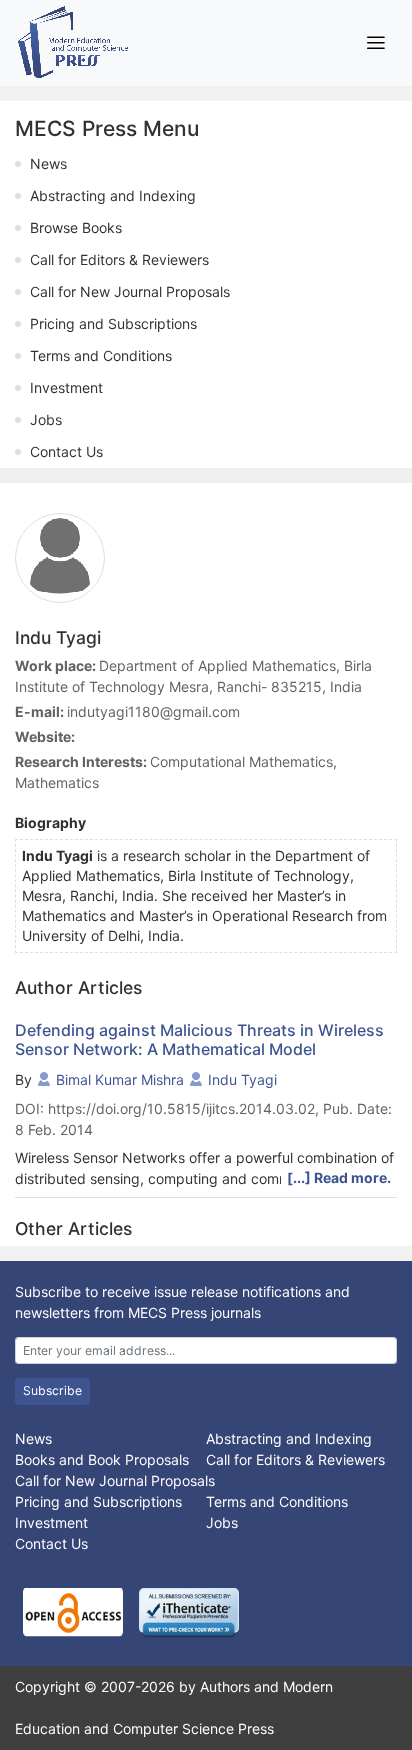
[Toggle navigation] (375, 42)
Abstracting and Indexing (113, 195)
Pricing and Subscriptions (113, 323)
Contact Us (66, 451)
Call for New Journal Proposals (130, 291)
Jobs (46, 419)
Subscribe (52, 1390)
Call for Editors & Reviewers (119, 259)
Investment (66, 387)
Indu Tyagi (242, 1079)
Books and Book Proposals (102, 1459)
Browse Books (76, 227)
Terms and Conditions (101, 355)
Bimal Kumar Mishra (120, 1079)
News (48, 163)
